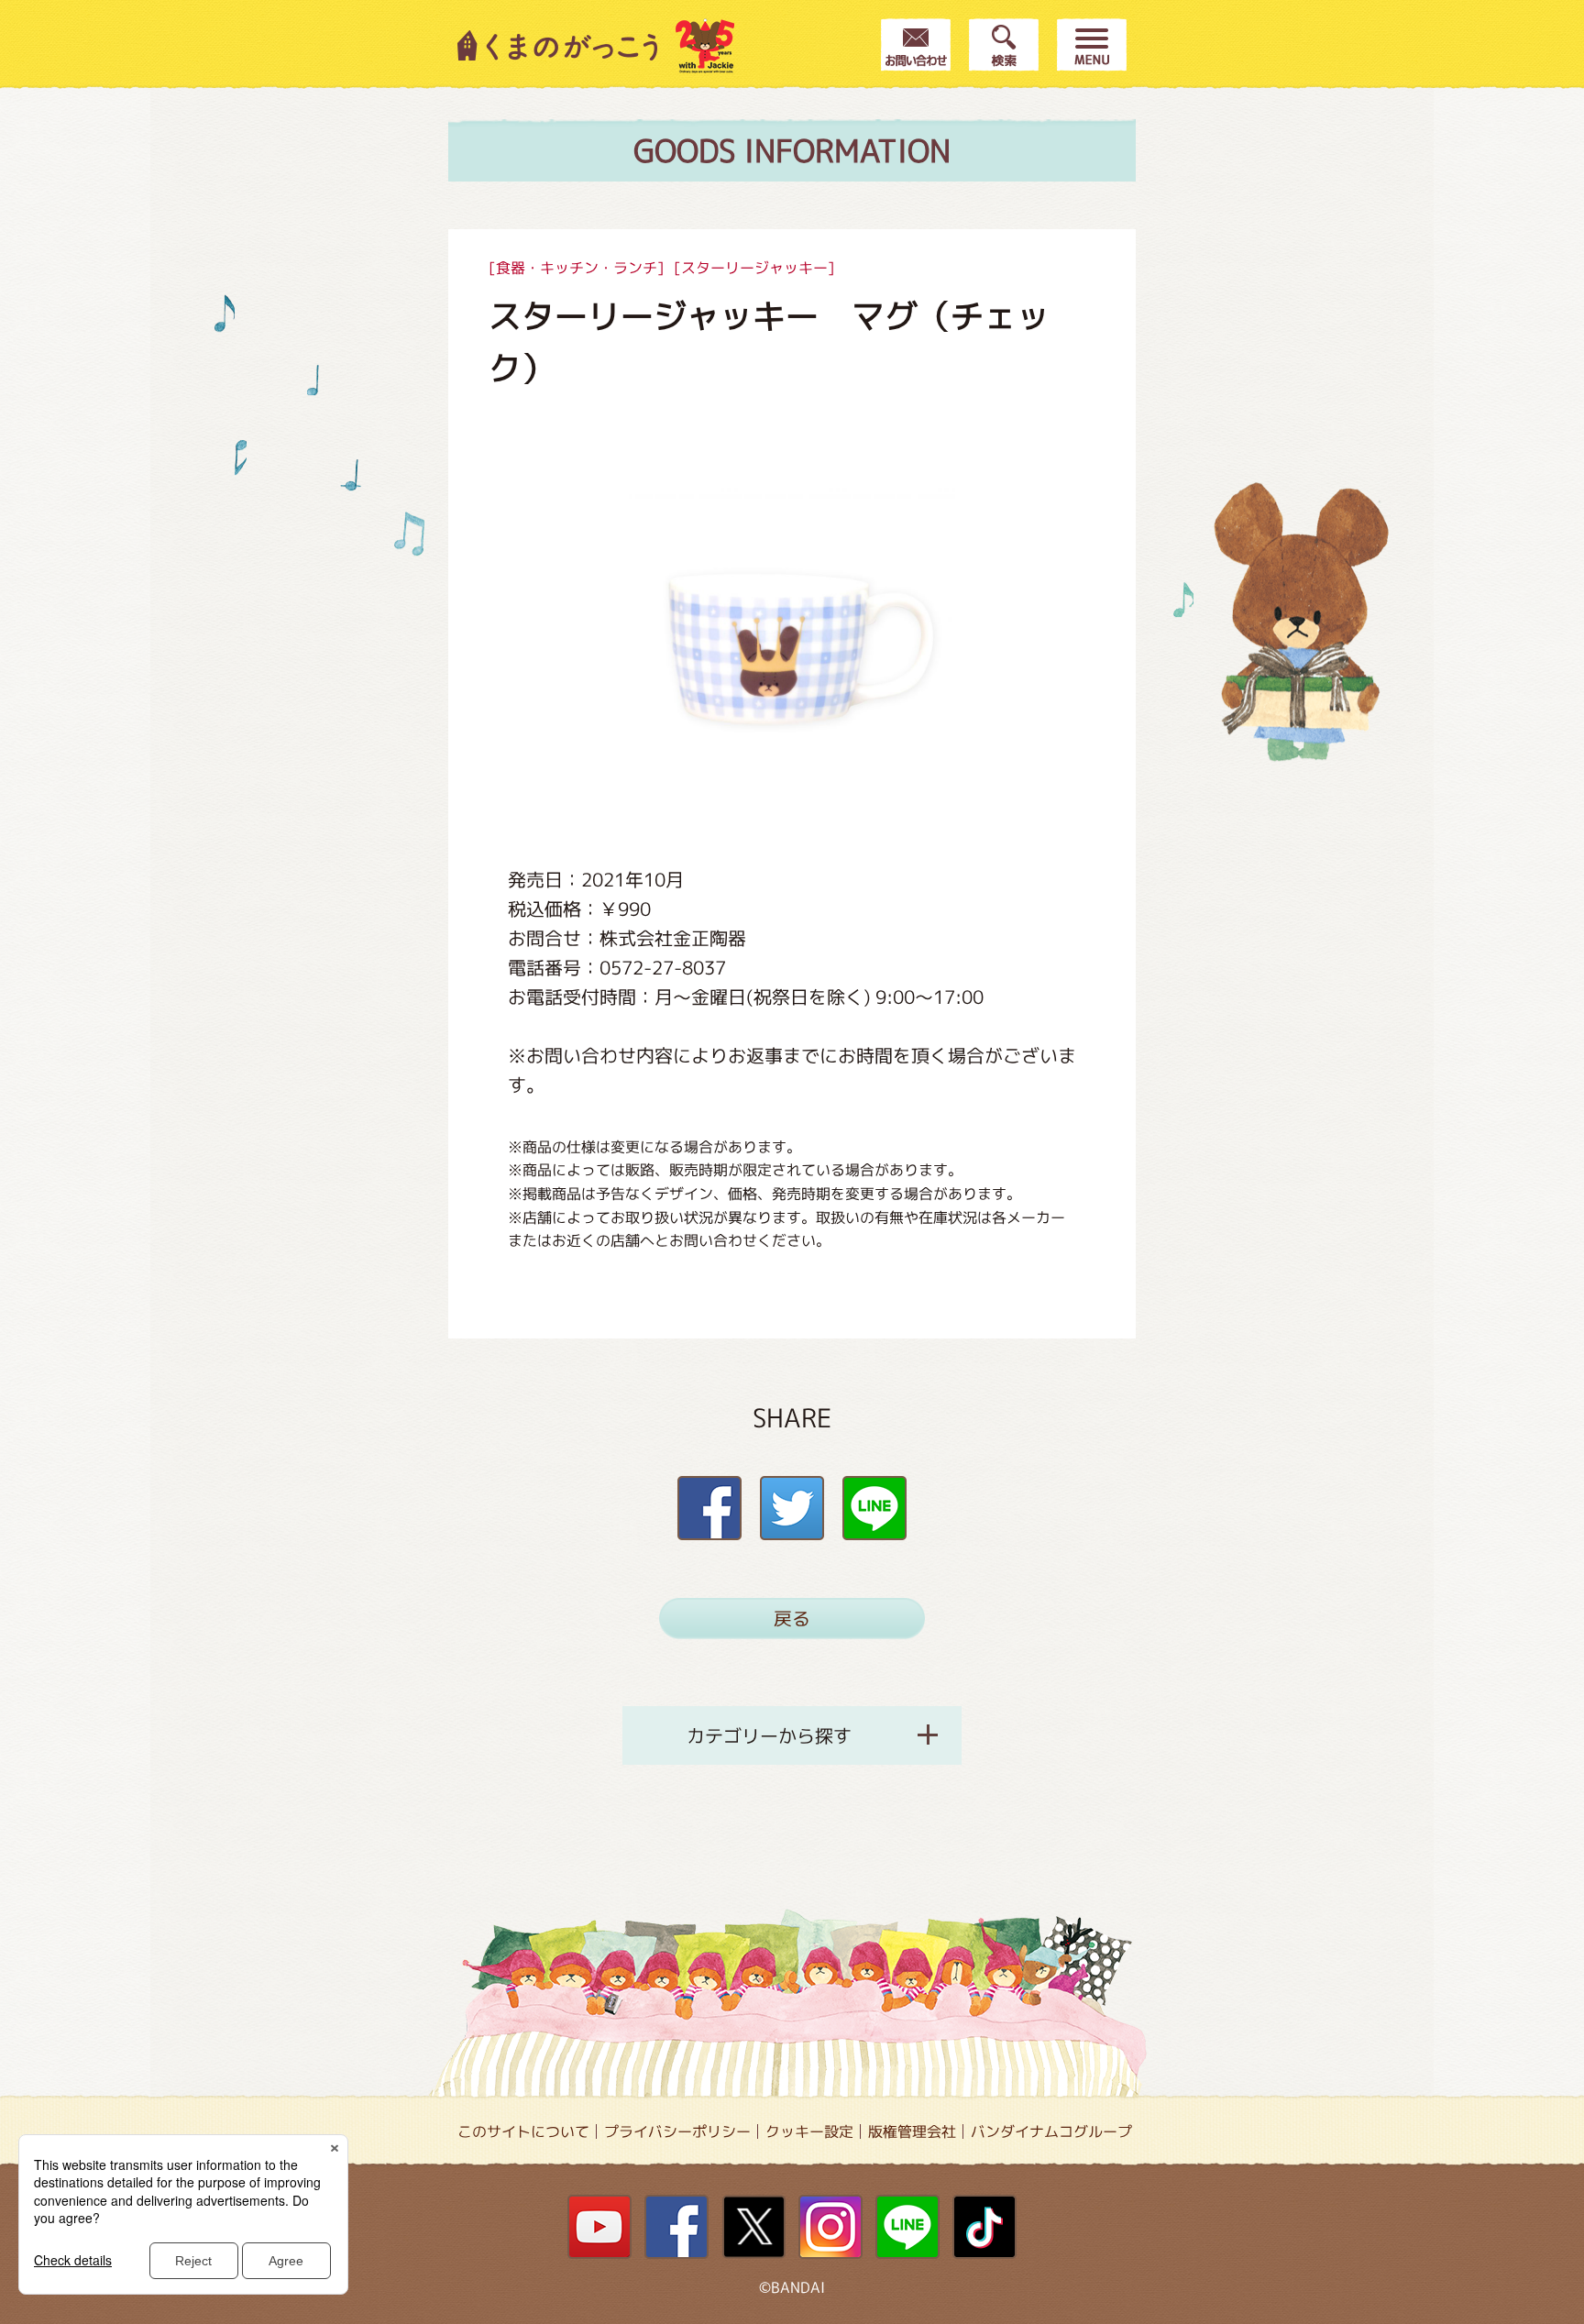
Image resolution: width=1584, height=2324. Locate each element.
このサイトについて (523, 2131)
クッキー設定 (809, 2131)
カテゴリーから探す (769, 1735)
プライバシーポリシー (677, 2131)
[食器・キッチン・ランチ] (577, 268)
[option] (792, 644)
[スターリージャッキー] (754, 268)
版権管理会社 (912, 2131)
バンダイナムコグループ (1051, 2131)
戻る (792, 1618)
